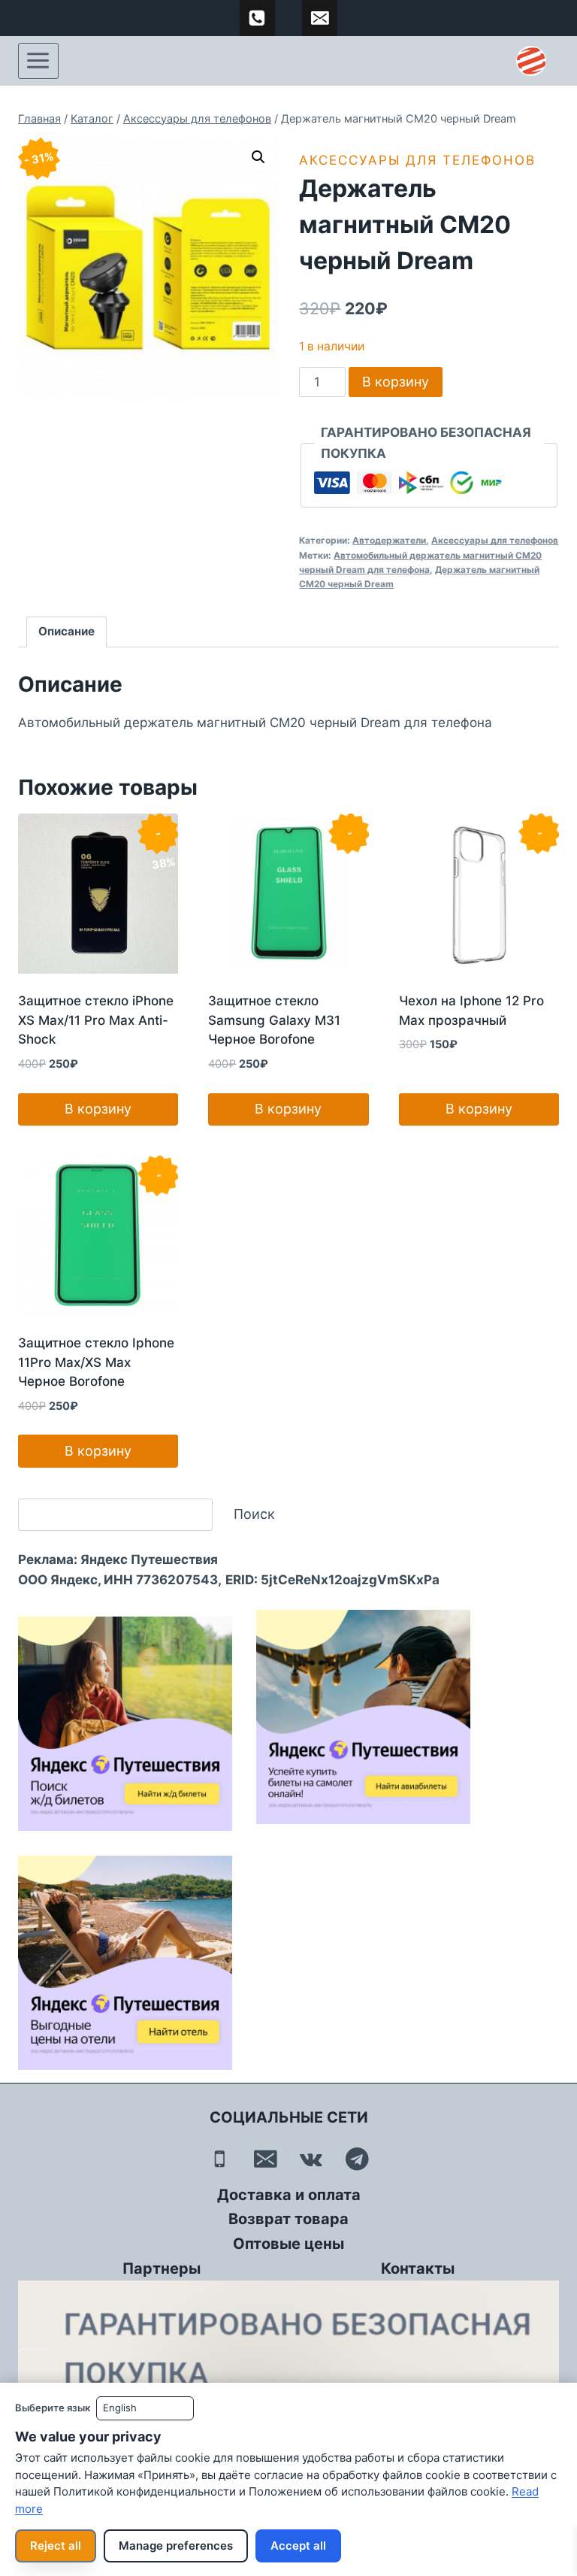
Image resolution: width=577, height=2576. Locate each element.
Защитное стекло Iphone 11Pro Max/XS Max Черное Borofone (96, 1362)
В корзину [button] (98, 1109)
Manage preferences (176, 2546)
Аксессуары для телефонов (417, 160)
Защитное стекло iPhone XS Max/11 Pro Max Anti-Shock (96, 1020)
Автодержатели (389, 540)
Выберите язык (53, 2408)
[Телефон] (220, 2159)
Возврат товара (288, 2219)
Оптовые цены (288, 2244)
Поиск (254, 1514)
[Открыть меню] (38, 61)
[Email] (266, 2159)
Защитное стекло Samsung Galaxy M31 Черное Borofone (274, 1020)
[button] (258, 157)
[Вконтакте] (311, 2159)
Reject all (56, 2546)
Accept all (298, 2546)
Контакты (418, 2268)
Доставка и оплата (289, 2195)
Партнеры (162, 2268)
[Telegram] (357, 2159)
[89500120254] (258, 18)
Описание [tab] (66, 631)
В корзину (396, 382)
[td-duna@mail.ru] (320, 18)
